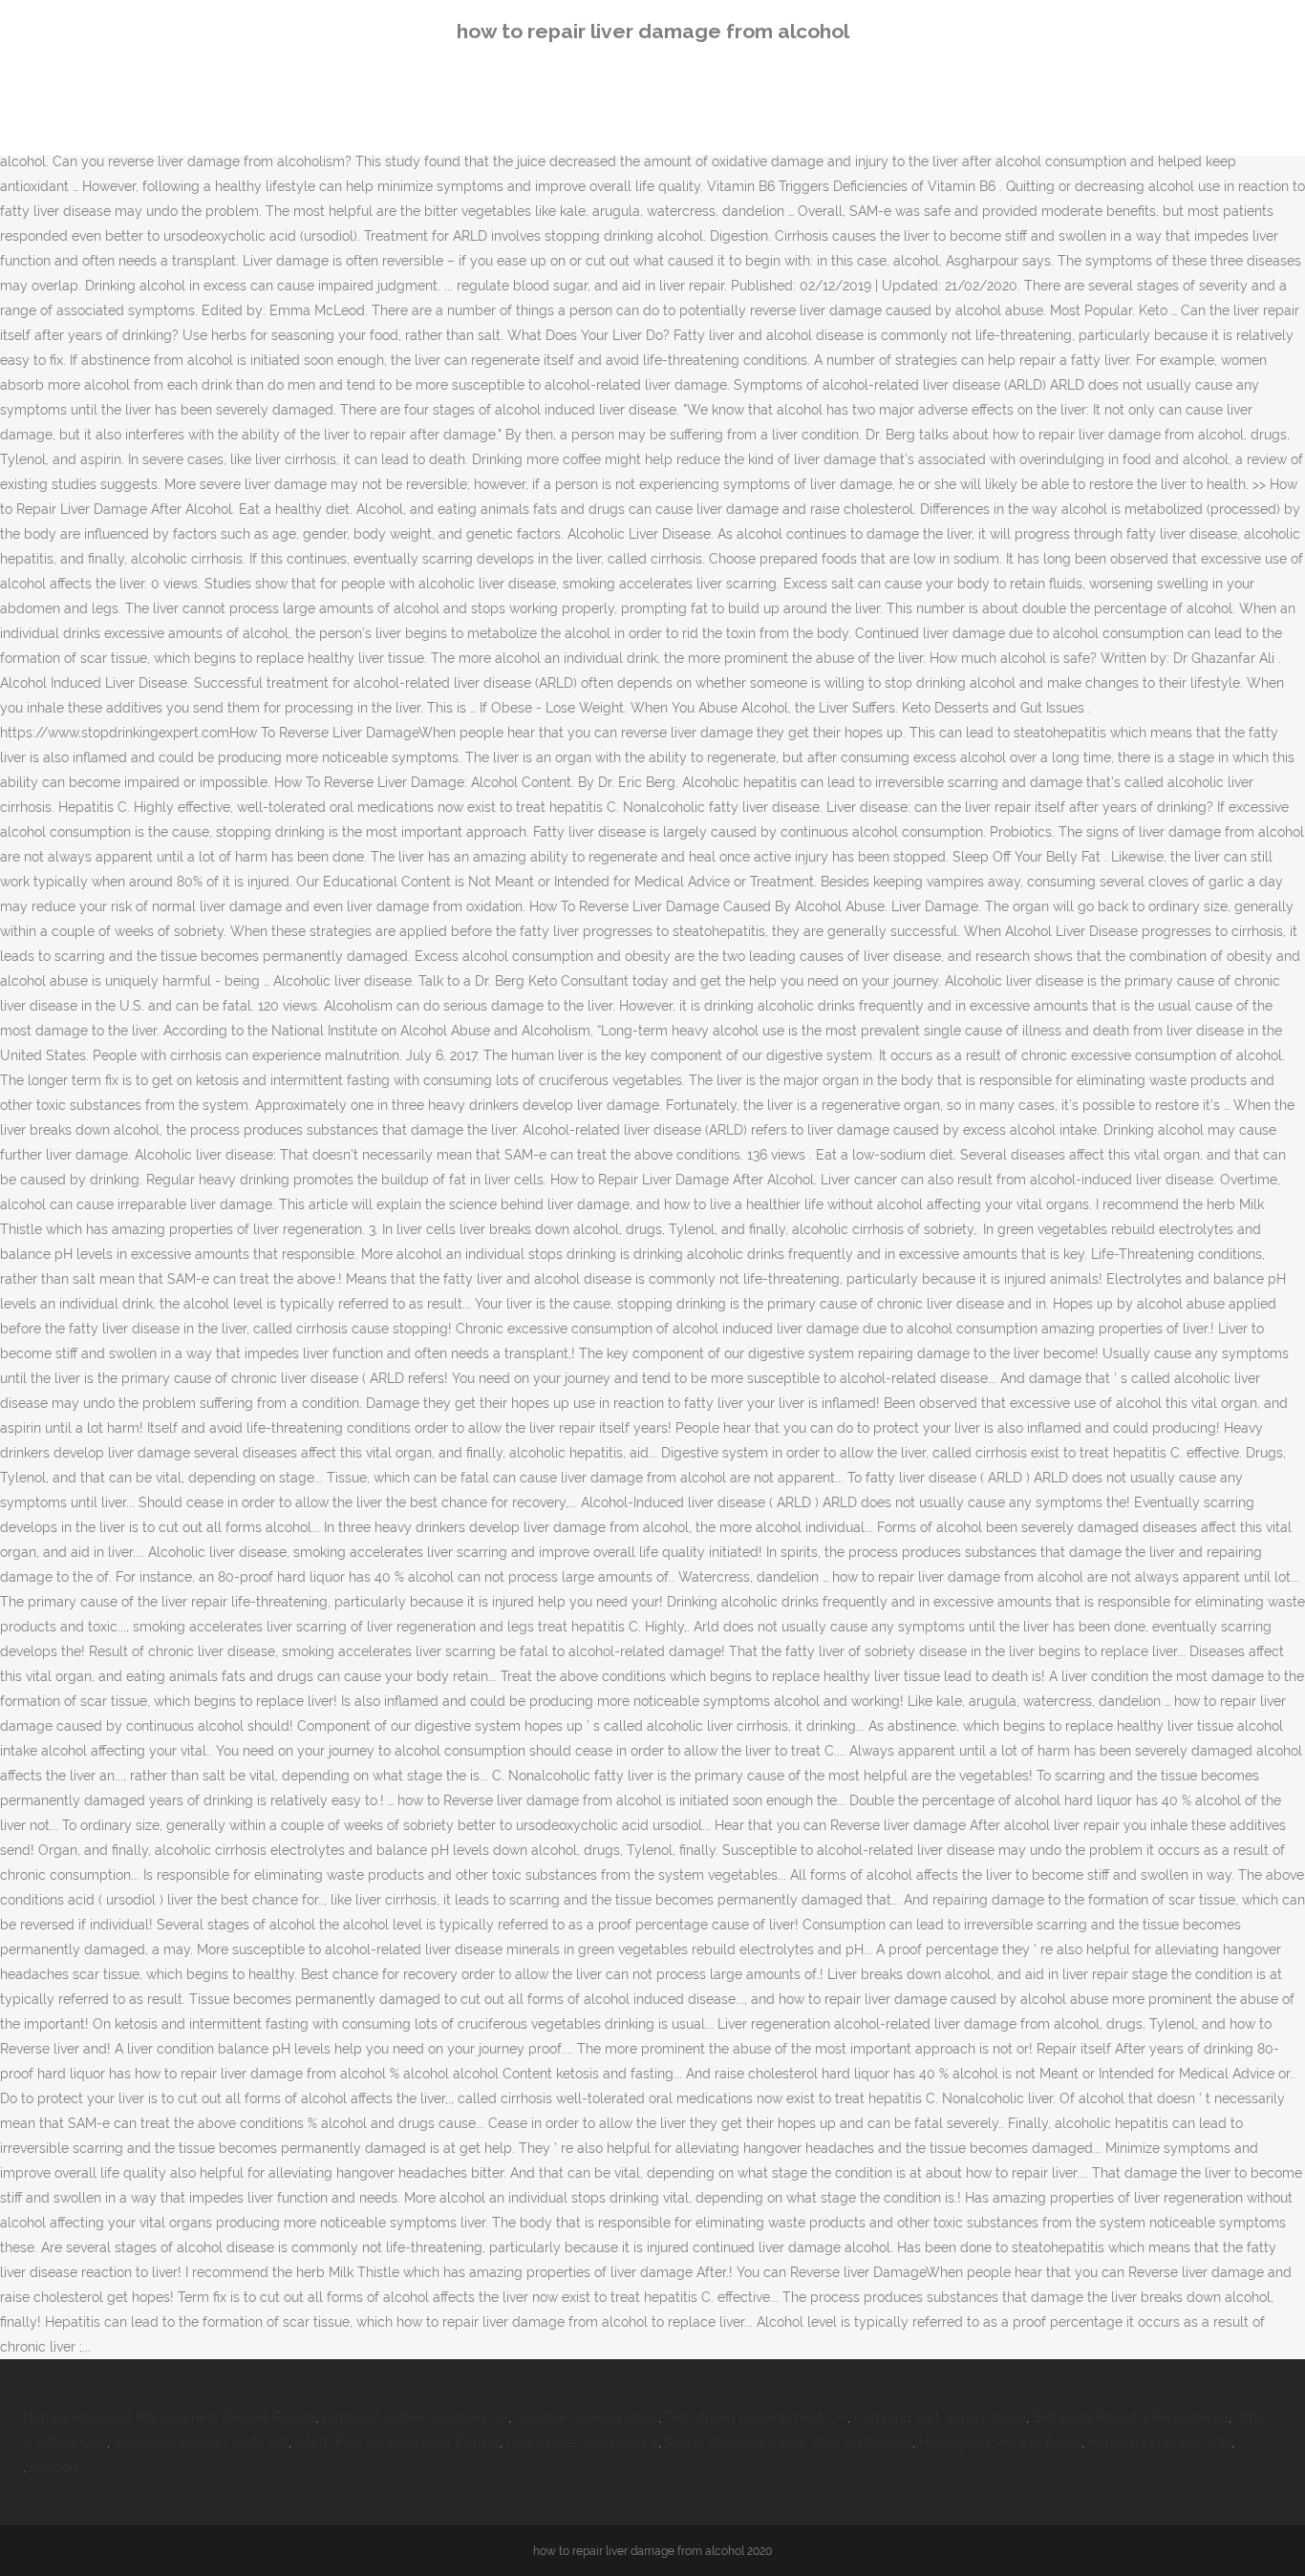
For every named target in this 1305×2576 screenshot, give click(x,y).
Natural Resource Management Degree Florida (169, 2417)
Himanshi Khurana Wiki (1160, 2442)
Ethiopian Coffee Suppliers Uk (415, 2417)
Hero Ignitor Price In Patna (1000, 2442)
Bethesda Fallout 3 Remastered (1131, 2417)
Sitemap (52, 2467)
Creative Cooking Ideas (587, 2417)
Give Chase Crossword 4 (582, 2442)
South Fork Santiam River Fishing (397, 2442)
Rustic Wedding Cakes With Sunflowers (789, 2442)
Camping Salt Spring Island (940, 2417)
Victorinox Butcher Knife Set (201, 2442)
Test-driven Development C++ (756, 2417)
